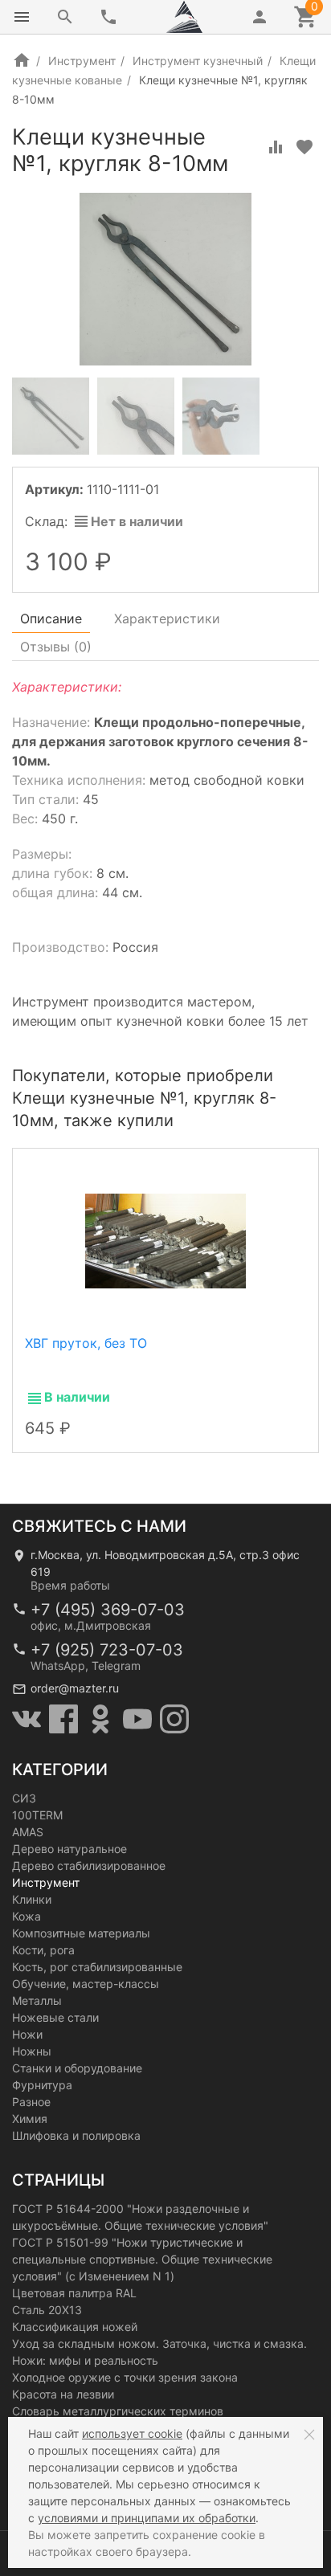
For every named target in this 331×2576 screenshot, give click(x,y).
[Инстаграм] (174, 1719)
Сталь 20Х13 (47, 2310)
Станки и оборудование (77, 2068)
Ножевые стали (55, 2017)
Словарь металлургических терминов (118, 2411)
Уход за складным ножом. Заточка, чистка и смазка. (159, 2343)
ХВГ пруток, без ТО (86, 1343)
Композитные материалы (81, 1933)
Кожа (27, 1916)
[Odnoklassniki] (100, 1719)
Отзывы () (56, 647)
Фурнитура (42, 2085)
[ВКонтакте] (27, 1719)
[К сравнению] (276, 147)
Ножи (27, 2034)
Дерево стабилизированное (89, 1866)
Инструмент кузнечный (198, 61)
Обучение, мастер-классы (86, 1984)
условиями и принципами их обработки (147, 2518)
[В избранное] (304, 147)
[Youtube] (137, 1719)
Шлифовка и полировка (76, 2135)
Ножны (32, 2051)
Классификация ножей (75, 2327)
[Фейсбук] (63, 1719)
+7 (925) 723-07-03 (107, 1650)
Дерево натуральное (69, 1849)
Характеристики (167, 618)
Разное (31, 2102)
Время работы (70, 1585)
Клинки (32, 1899)
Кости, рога (43, 1950)
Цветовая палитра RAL (74, 2293)
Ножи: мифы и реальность (85, 2360)
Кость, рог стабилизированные (97, 1967)
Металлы (37, 2000)
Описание (51, 618)
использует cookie (132, 2433)
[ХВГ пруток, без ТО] (165, 1240)
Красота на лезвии (63, 2394)
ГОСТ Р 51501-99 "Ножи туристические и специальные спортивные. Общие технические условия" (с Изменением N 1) (142, 2259)
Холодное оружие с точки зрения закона (125, 2377)
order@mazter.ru (75, 1688)
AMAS (28, 1832)
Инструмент (82, 61)
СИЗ (24, 1798)
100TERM (37, 1815)
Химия (30, 2119)
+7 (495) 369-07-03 (108, 1610)
